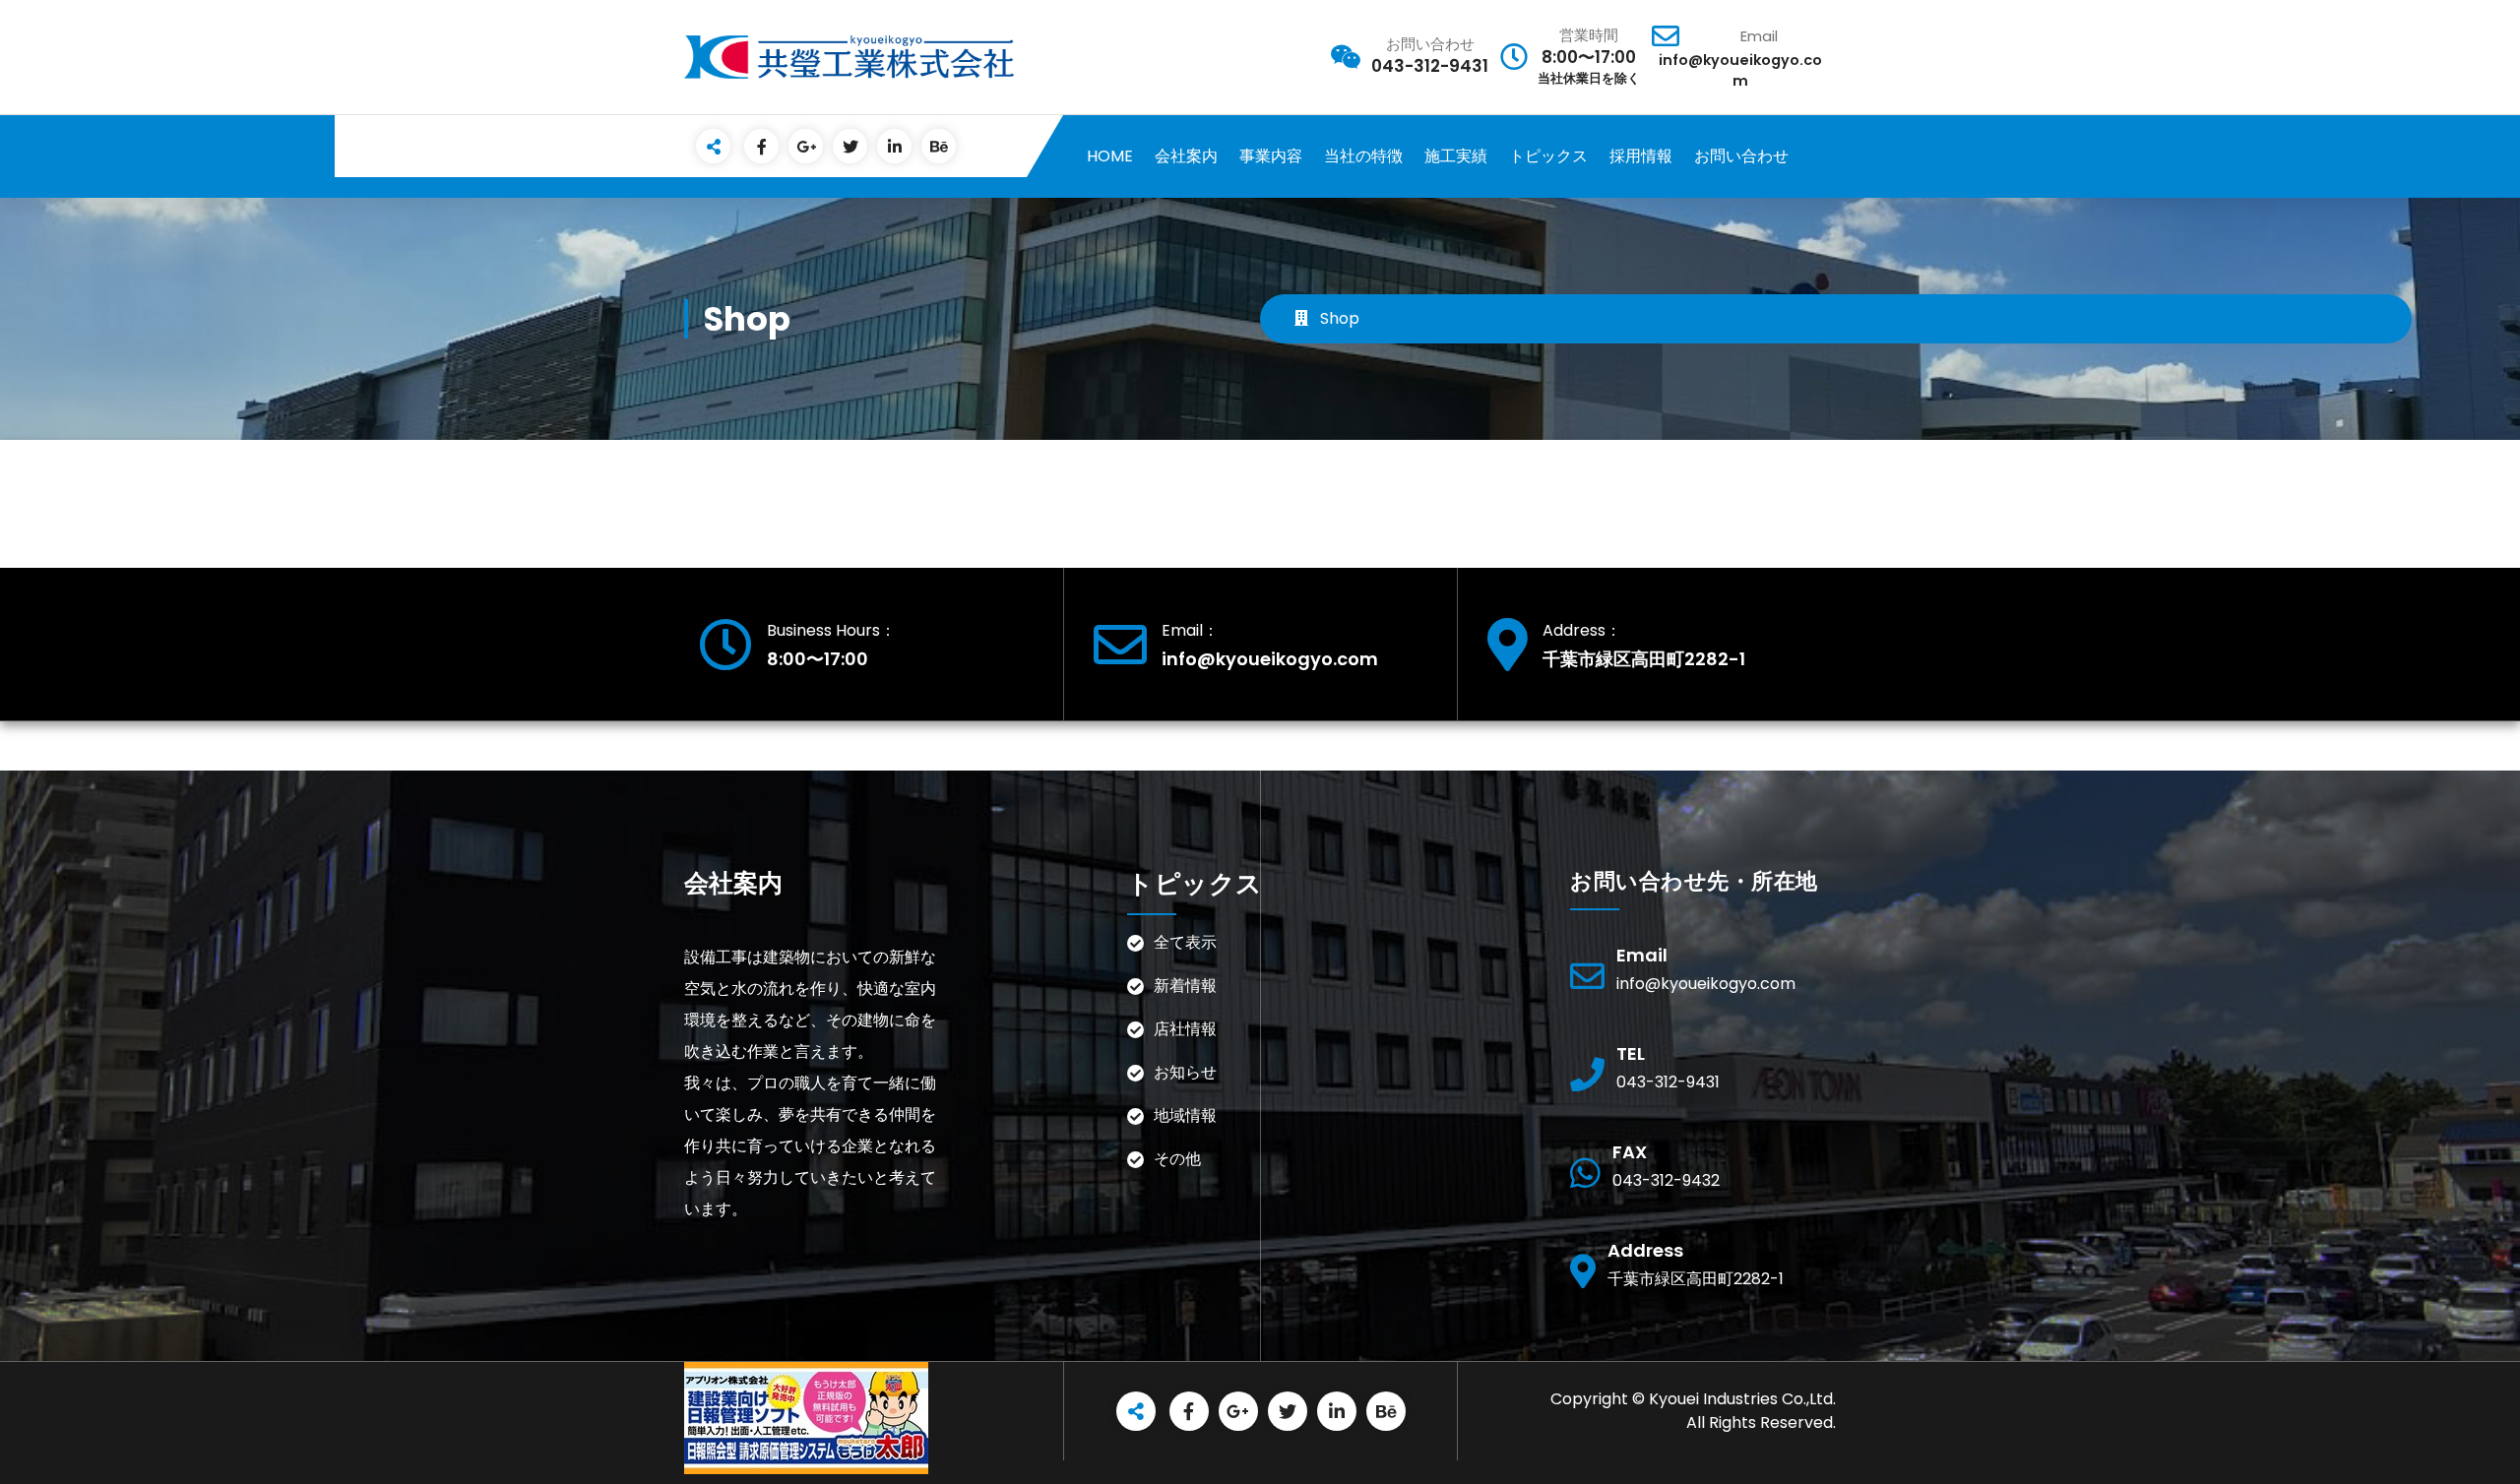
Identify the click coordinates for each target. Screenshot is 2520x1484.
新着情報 (1185, 986)
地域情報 (1185, 1115)
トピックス (1548, 156)
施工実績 (1456, 156)
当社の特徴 (1363, 156)
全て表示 (1185, 942)
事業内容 (1271, 156)
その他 (1201, 1159)
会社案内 (1186, 156)
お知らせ (1185, 1072)
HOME (1110, 156)
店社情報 (1185, 1029)
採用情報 (1641, 156)
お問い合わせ (1741, 156)
